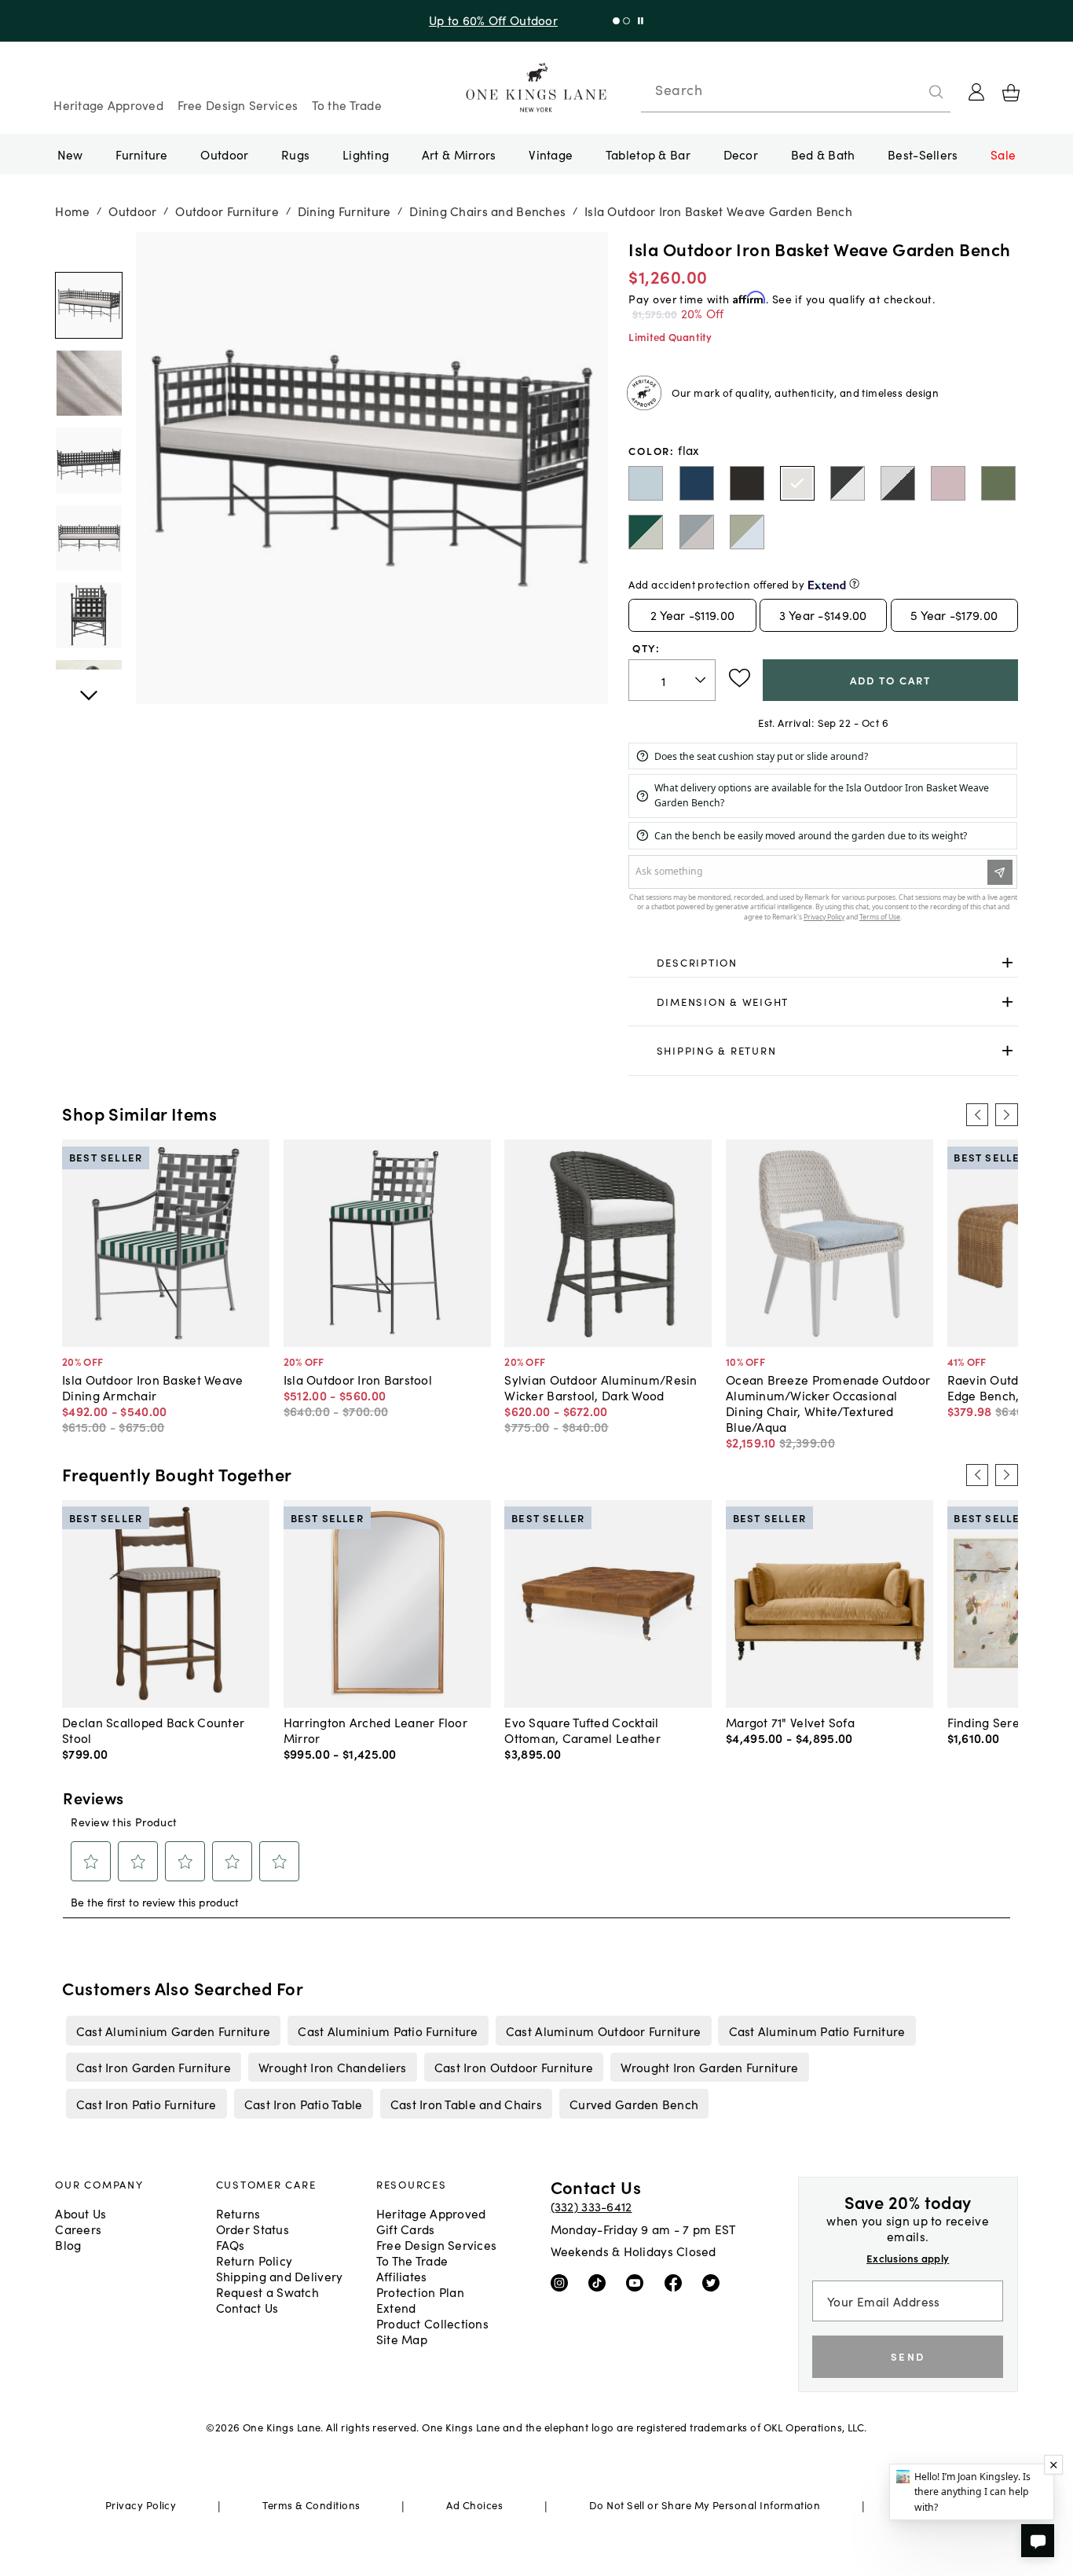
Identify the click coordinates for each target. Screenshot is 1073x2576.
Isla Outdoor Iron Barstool (358, 1379)
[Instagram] (563, 2282)
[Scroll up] (88, 687)
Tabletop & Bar (648, 154)
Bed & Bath (823, 154)
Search (679, 90)
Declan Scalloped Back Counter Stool (153, 1730)
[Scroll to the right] (1006, 1114)
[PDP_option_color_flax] (797, 483)
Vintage (551, 154)
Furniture (141, 154)
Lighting (366, 154)
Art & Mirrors (459, 154)
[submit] (936, 92)
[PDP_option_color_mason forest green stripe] (646, 532)
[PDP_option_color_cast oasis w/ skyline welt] (747, 532)
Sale (1003, 154)
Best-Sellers (923, 154)
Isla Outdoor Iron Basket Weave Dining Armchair (152, 1387)
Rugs (295, 154)
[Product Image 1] (88, 382)
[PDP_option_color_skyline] (646, 483)
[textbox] (672, 680)
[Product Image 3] (88, 538)
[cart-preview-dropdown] (1011, 93)
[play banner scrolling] (641, 21)
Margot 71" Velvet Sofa (790, 1722)
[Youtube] (638, 2282)
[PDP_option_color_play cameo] (948, 483)
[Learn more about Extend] (854, 583)
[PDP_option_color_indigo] (697, 483)
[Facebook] (677, 2282)
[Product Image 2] (88, 460)
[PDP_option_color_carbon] (747, 483)
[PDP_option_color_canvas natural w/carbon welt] (898, 483)
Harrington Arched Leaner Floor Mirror (375, 1730)
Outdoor (224, 154)
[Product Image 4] (88, 615)
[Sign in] (976, 92)
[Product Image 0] (88, 305)
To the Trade (347, 105)
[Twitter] (714, 2282)
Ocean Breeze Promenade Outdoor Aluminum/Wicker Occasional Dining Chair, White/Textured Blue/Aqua (828, 1403)
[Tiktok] (601, 2282)
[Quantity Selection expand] (702, 681)
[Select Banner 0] (616, 21)
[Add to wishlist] (740, 678)
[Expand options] (1007, 963)
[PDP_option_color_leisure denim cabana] (697, 532)
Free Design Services (238, 105)
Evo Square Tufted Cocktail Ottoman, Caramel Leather (582, 1730)
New (70, 154)
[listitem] (173, 2031)
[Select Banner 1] (626, 21)
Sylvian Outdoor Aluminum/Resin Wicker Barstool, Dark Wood (601, 1387)
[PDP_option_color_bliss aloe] (998, 483)
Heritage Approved (108, 105)
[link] (823, 963)
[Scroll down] (88, 249)
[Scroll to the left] (977, 1114)
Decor (741, 154)
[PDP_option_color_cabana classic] (848, 483)
